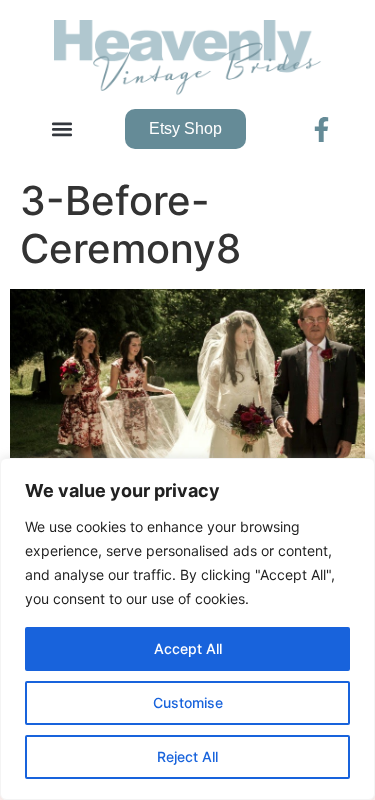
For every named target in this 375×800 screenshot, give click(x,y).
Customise (188, 702)
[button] (61, 129)
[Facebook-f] (321, 129)
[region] (187, 629)
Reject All (187, 756)
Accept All (188, 648)
